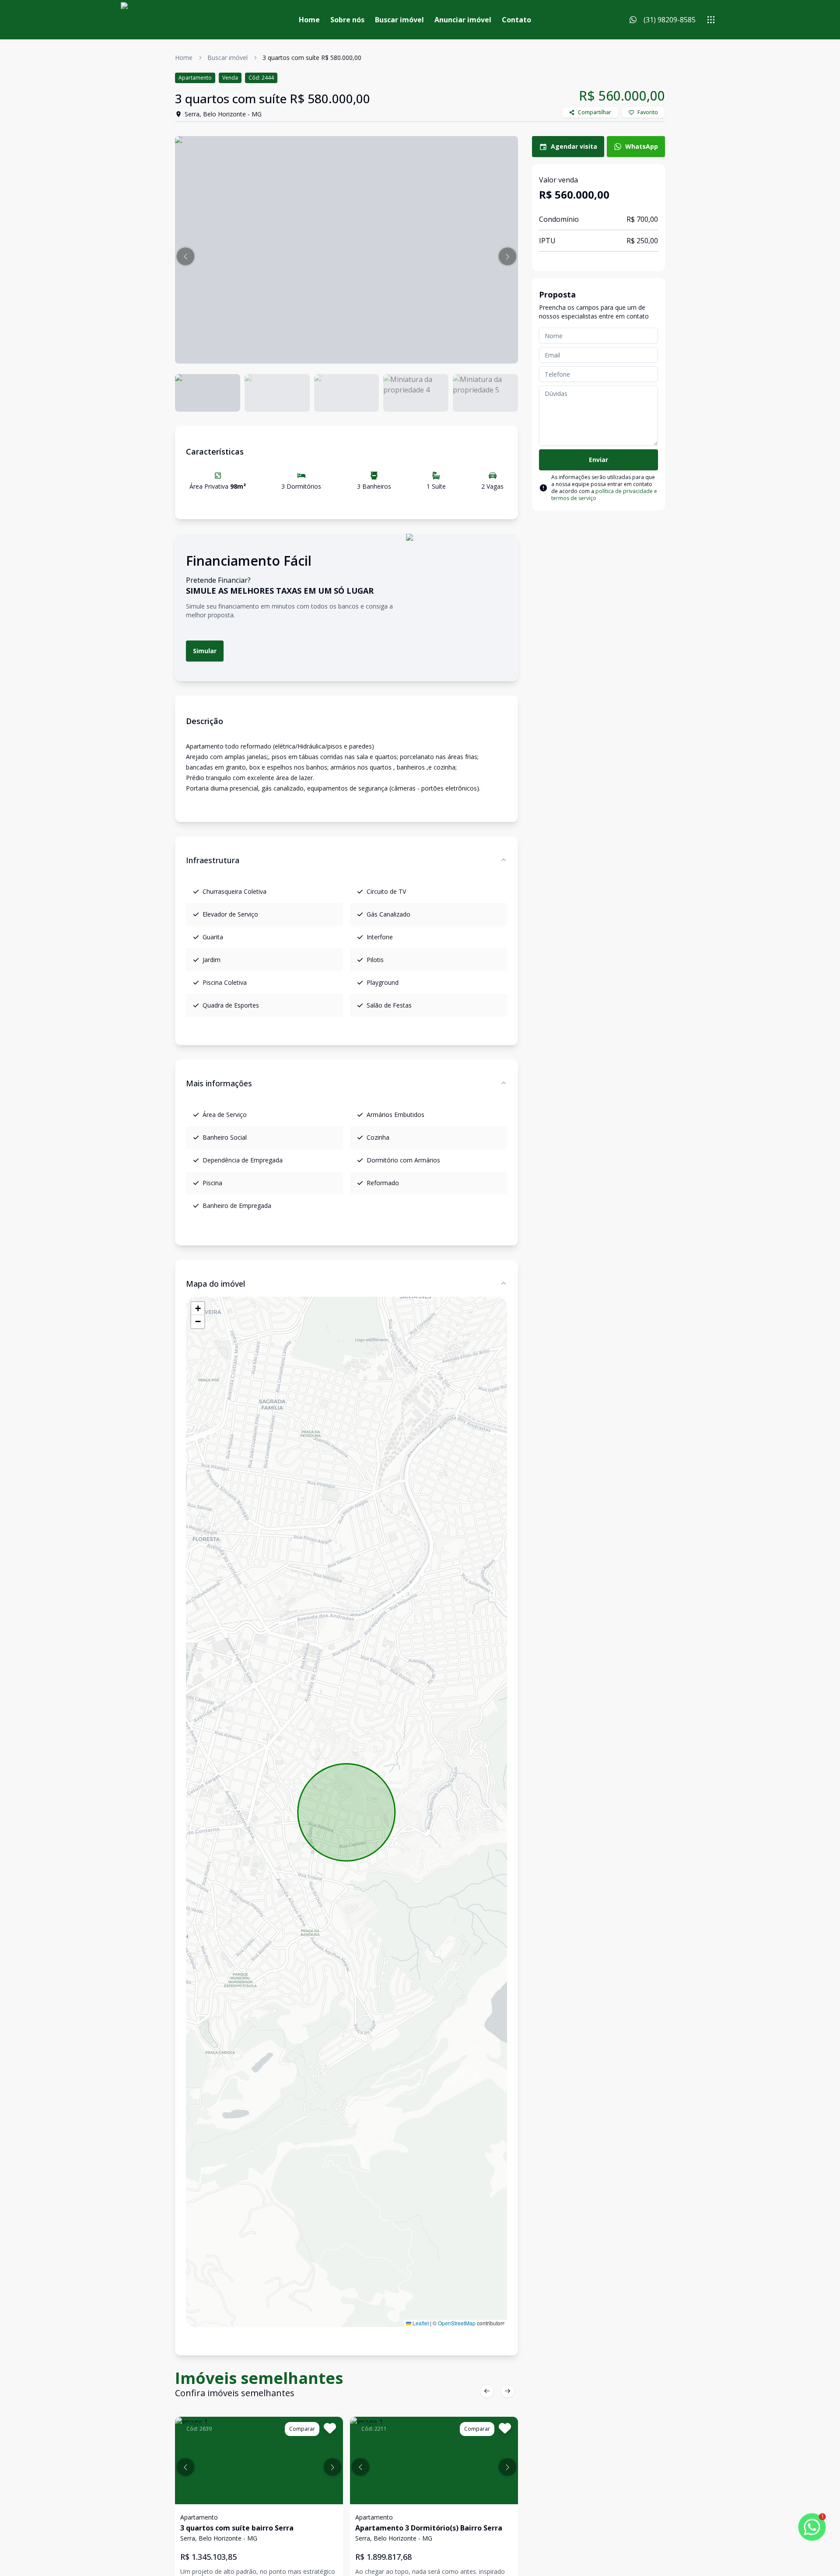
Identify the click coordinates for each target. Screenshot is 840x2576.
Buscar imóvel (399, 20)
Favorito (648, 112)
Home (309, 20)
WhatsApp (642, 146)
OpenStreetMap (457, 2323)
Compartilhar (595, 112)
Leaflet (420, 2323)
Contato (516, 20)
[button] (185, 256)
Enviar (598, 460)
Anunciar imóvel (463, 20)
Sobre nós (347, 20)
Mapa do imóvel (215, 1284)
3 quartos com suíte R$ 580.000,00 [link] (312, 58)
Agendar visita (574, 146)
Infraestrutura (213, 860)
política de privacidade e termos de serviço (604, 495)
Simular (205, 651)
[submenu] (711, 20)
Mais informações (219, 1083)
